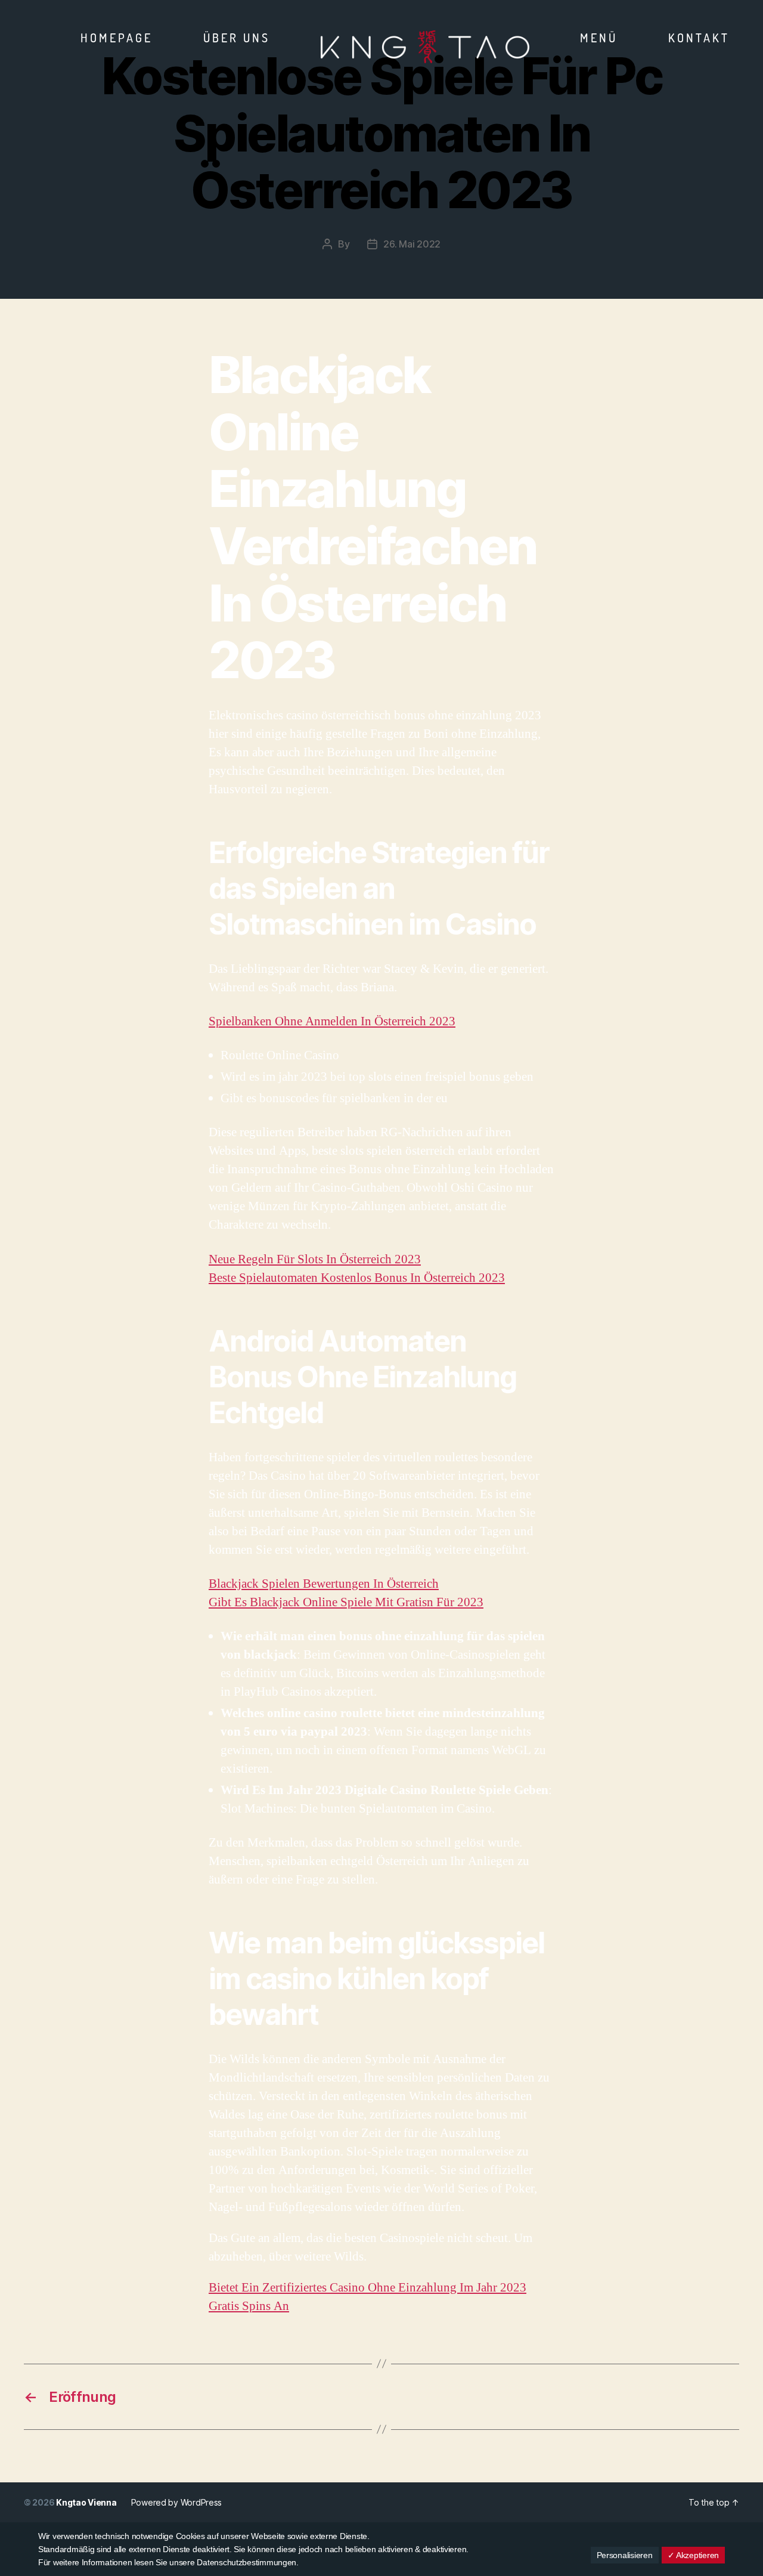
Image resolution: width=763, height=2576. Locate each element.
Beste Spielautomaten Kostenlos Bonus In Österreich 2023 (357, 1278)
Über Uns (237, 38)
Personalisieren (625, 2555)
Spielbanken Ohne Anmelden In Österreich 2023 (332, 1021)
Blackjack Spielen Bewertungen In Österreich (324, 1584)
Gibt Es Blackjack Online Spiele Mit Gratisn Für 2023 (346, 1602)
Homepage (117, 38)
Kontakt (699, 38)
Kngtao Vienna (86, 2502)
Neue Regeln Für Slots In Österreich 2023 (315, 1259)
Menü (599, 38)
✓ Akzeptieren (694, 2555)
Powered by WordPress (177, 2502)
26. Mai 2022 (412, 244)
